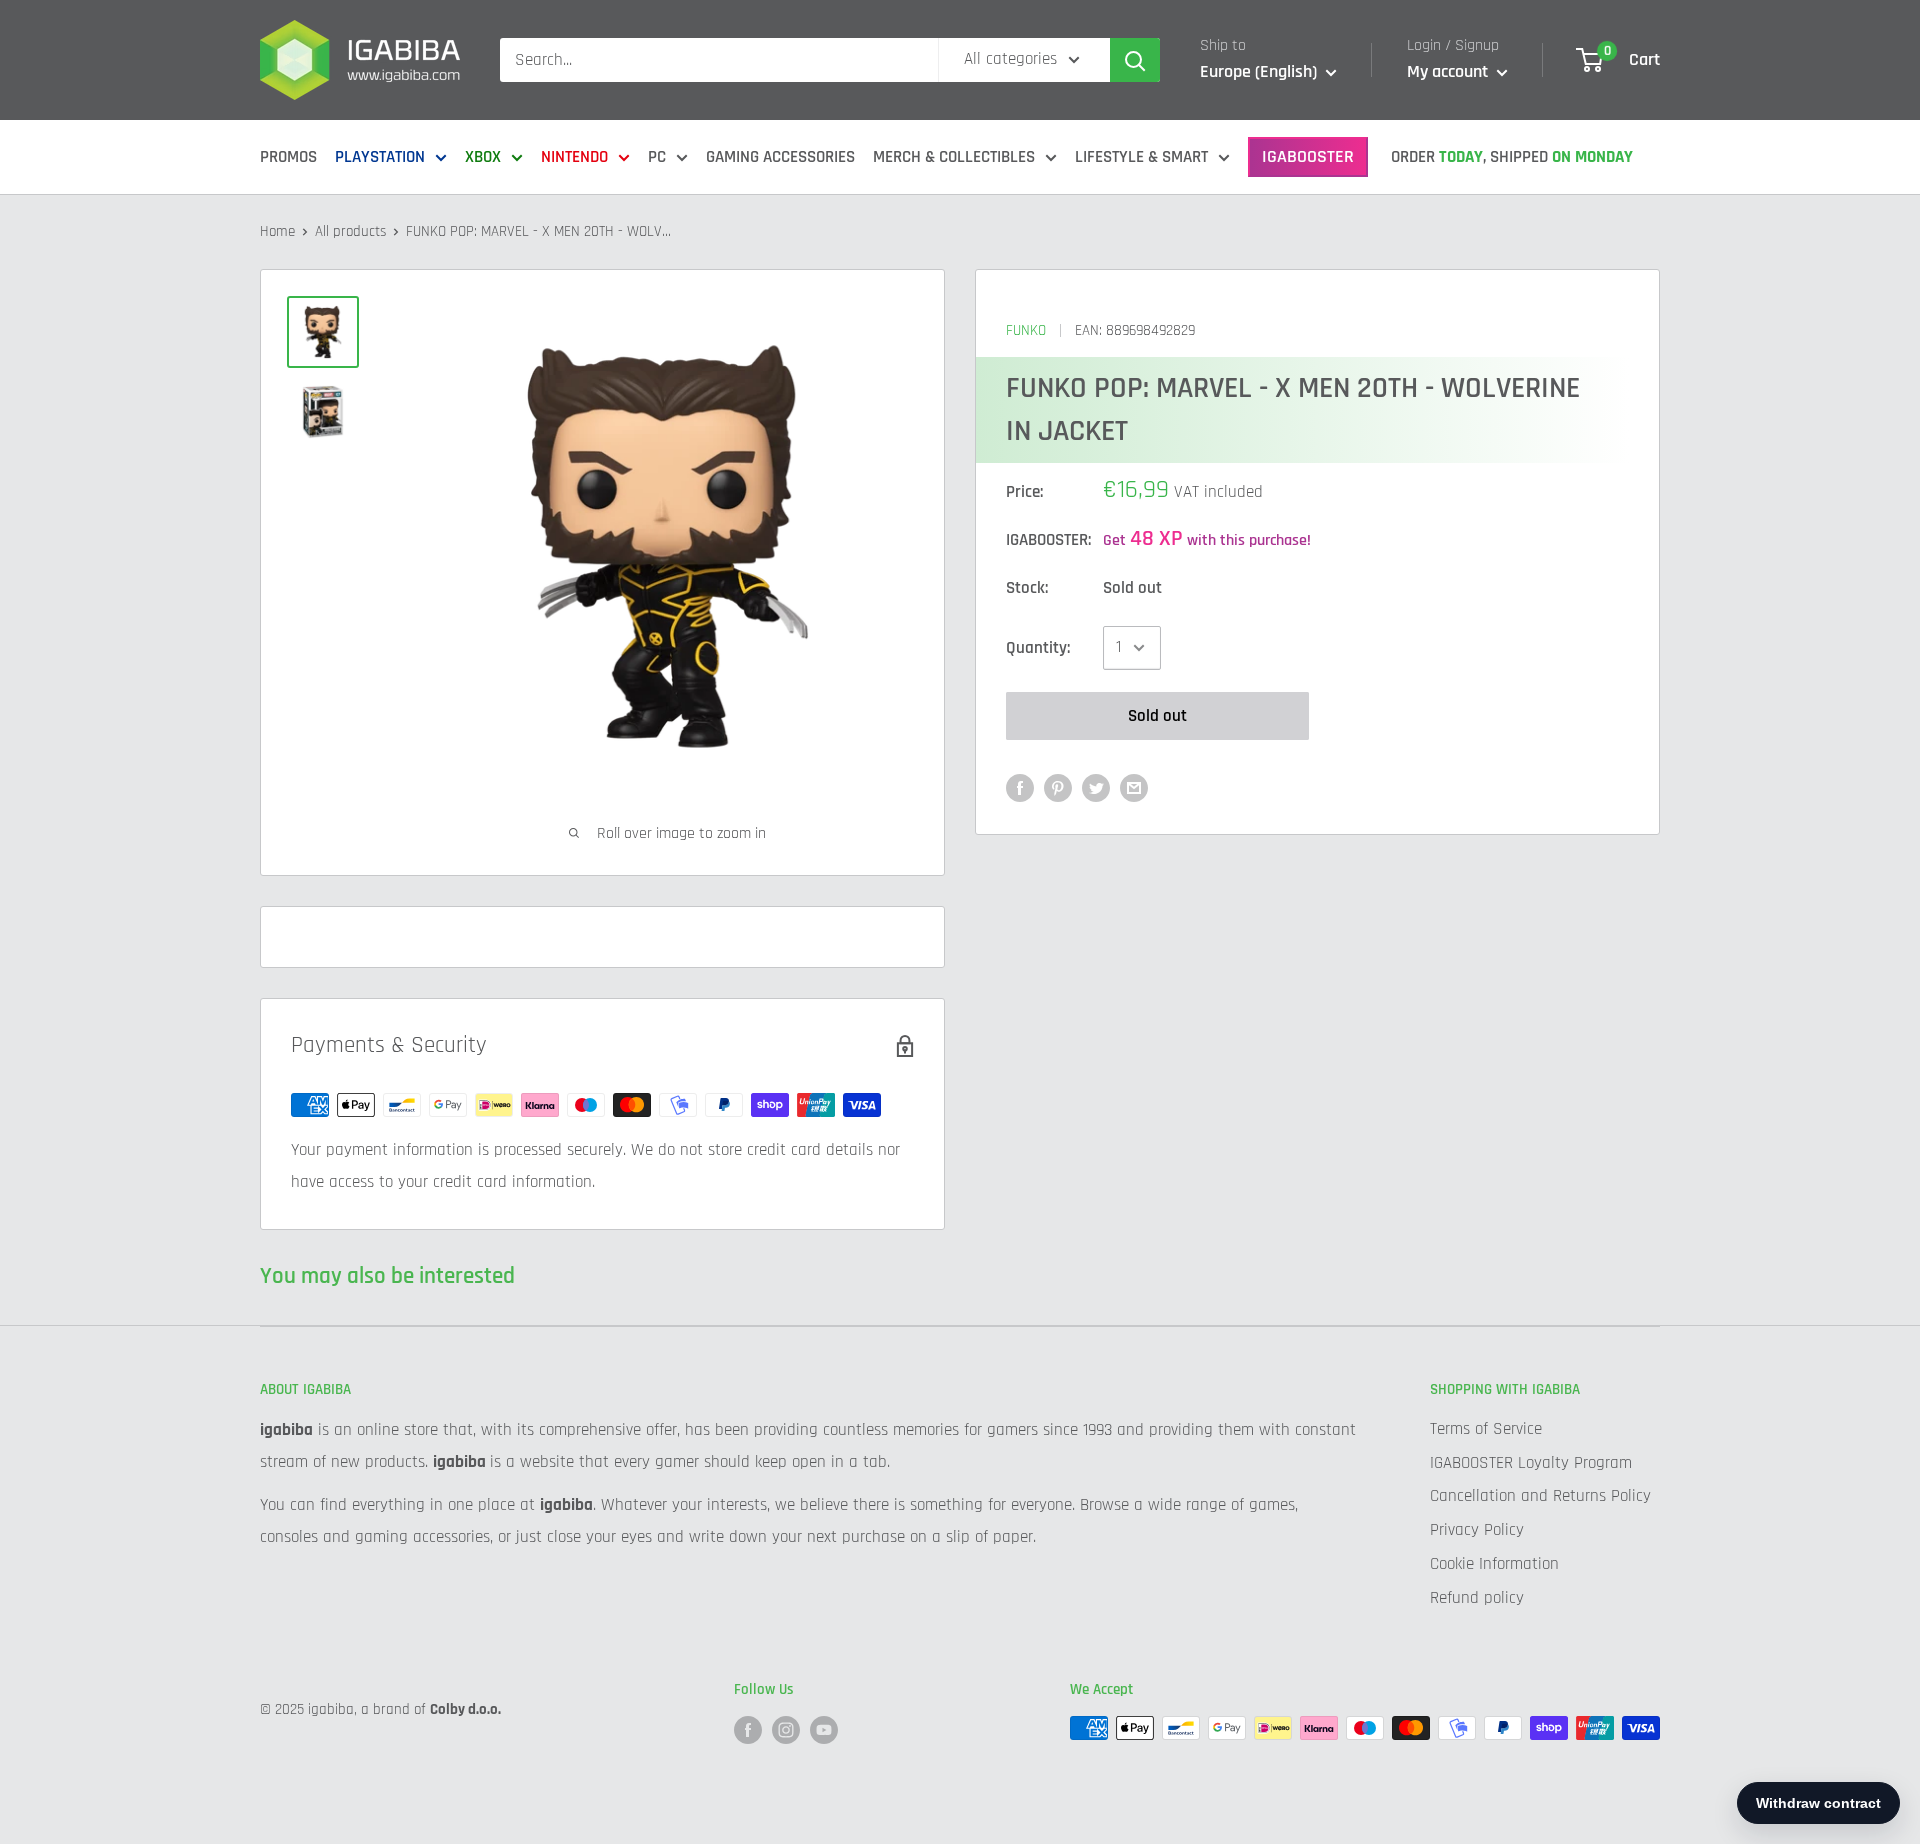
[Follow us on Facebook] (748, 1730)
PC (657, 157)
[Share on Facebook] (1020, 788)
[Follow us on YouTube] (824, 1730)
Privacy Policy (1477, 1530)
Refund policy (1477, 1598)
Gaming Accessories (780, 157)
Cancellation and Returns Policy (1540, 1496)
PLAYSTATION (380, 157)
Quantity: (1038, 647)
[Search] (1135, 60)
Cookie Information (1494, 1564)
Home (277, 231)
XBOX (483, 157)
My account (1449, 71)
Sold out (1157, 716)
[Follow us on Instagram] (786, 1730)
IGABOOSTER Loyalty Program (1531, 1463)
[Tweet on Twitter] (1096, 788)
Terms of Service (1486, 1429)
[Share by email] (1134, 788)
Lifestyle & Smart (1141, 157)
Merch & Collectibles (954, 157)
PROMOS (288, 157)
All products (350, 231)
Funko (1026, 330)
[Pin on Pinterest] (1058, 788)
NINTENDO (574, 157)
